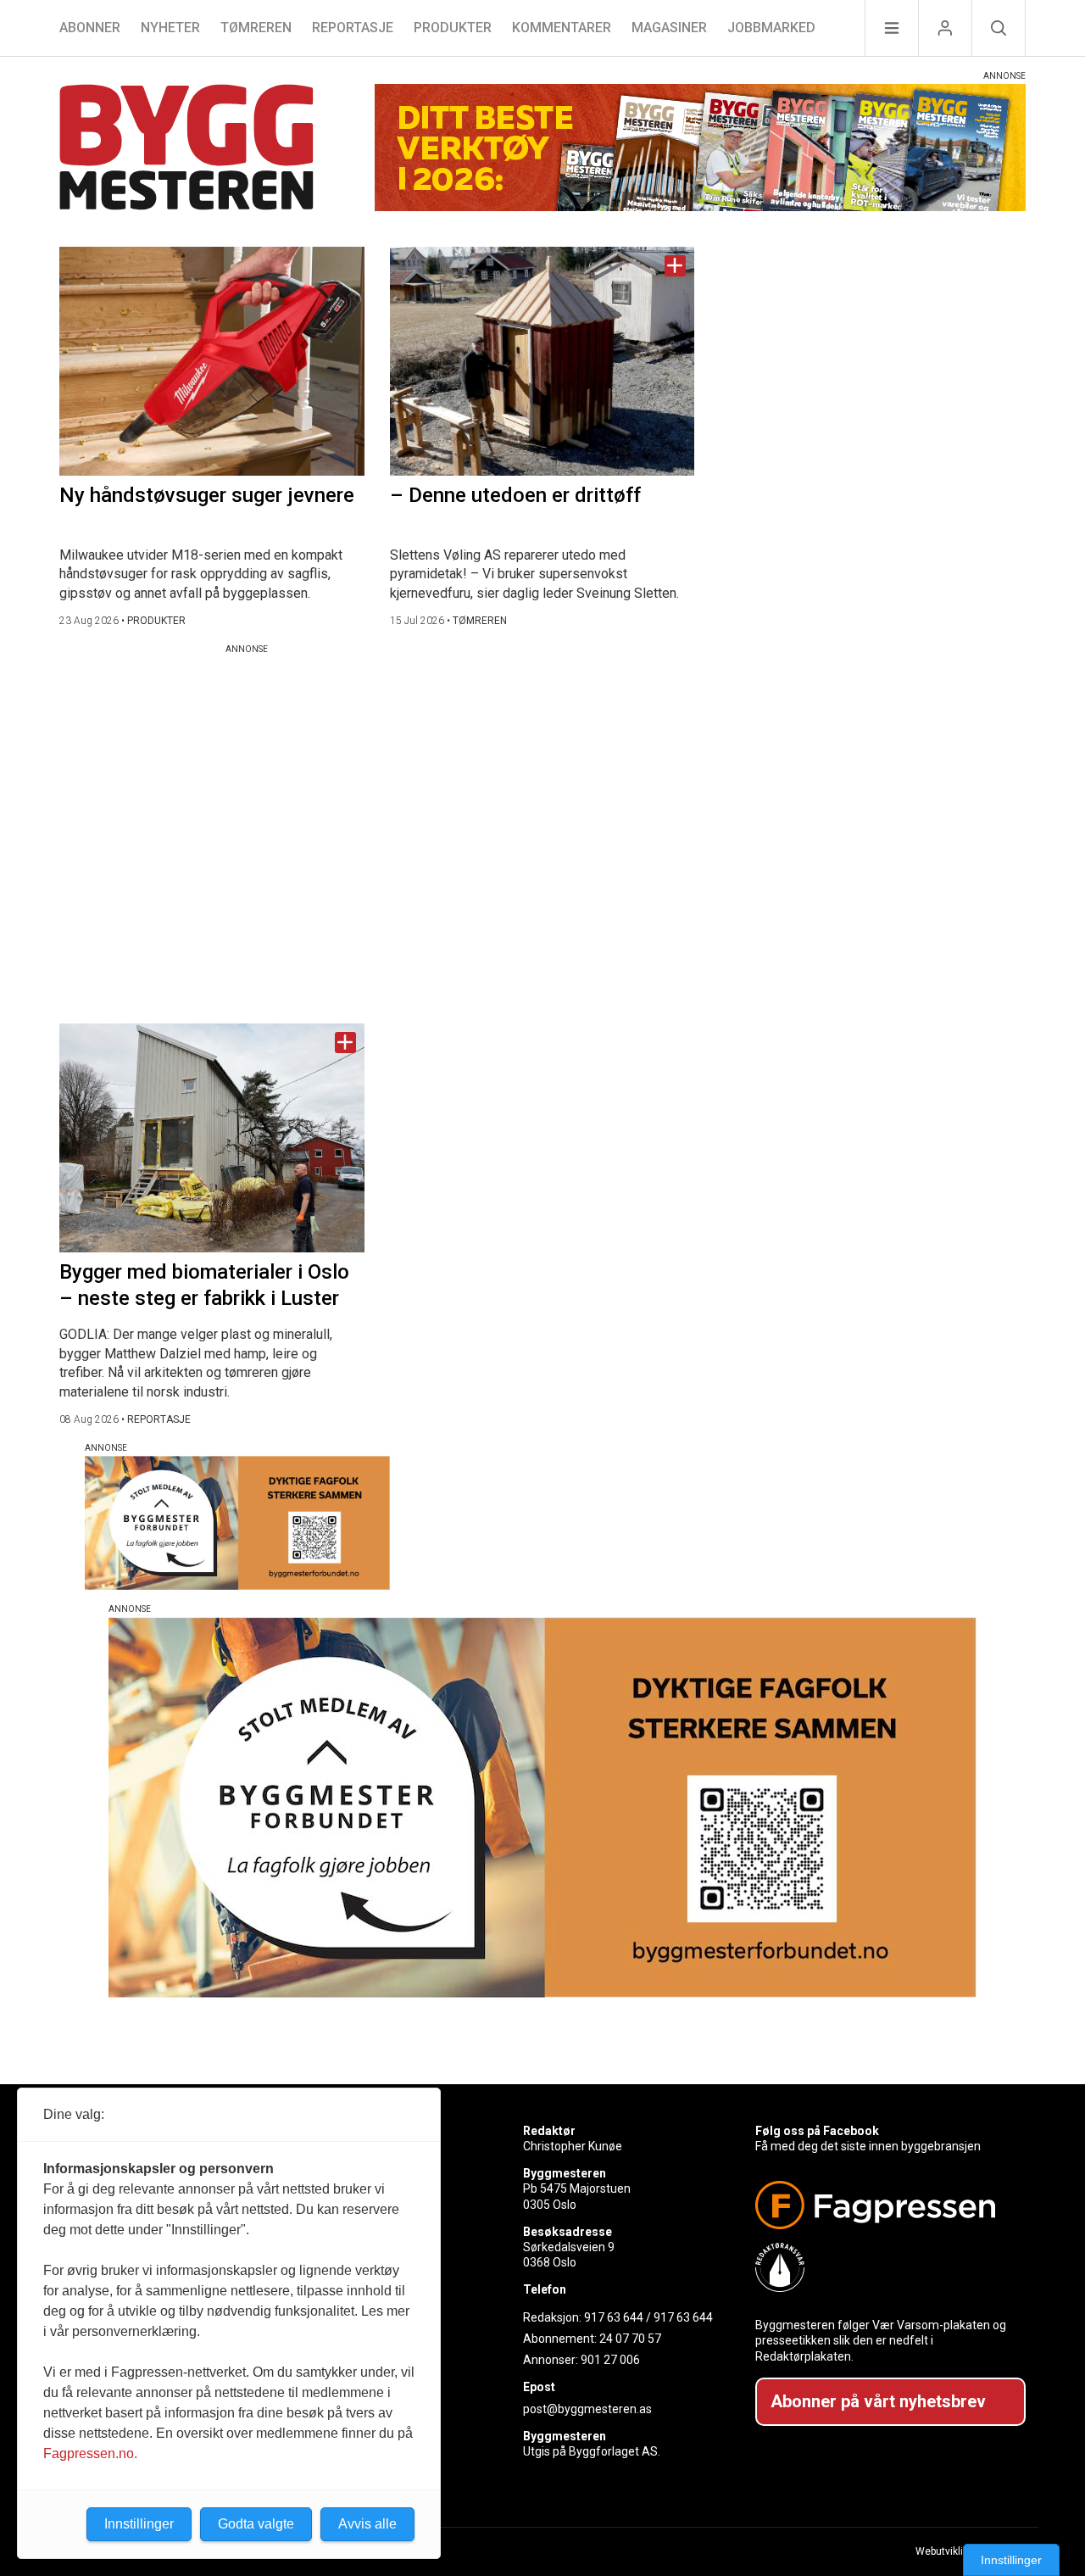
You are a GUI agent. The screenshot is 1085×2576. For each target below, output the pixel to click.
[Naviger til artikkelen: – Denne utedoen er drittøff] (542, 361)
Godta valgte (256, 2524)
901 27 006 (610, 2360)
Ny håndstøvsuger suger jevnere (207, 495)
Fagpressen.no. (90, 2453)
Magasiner (669, 28)
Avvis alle (367, 2524)
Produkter (453, 28)
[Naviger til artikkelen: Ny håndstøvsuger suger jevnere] (212, 361)
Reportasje (353, 28)
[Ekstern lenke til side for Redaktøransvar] (884, 2267)
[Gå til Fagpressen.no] (884, 2205)
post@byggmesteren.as (587, 2409)
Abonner (90, 28)
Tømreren (256, 28)
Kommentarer (562, 28)
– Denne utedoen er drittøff (515, 495)
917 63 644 (614, 2317)
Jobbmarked (771, 28)
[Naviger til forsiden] (186, 150)
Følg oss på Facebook (817, 2131)
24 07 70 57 (630, 2339)
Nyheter (170, 28)
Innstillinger (1011, 2560)
